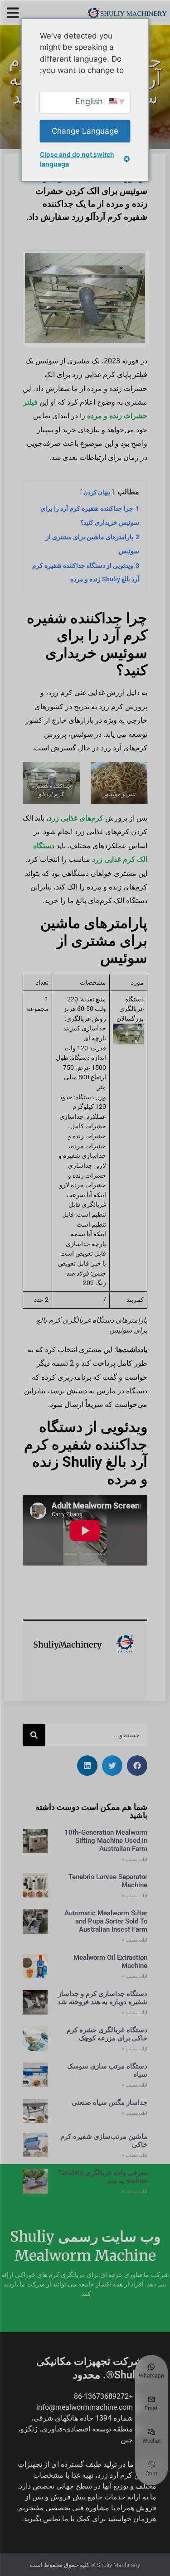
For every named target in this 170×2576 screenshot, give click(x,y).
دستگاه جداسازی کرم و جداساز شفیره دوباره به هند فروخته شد (102, 1998)
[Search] (34, 1735)
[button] (12, 12)
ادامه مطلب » (134, 1859)
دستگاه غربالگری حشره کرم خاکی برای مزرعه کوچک (107, 2034)
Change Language (85, 130)
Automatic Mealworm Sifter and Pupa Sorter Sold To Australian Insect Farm (106, 1921)
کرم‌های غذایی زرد (76, 818)
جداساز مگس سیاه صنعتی (109, 2102)
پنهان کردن (97, 492)
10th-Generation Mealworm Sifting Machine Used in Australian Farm (106, 1841)
